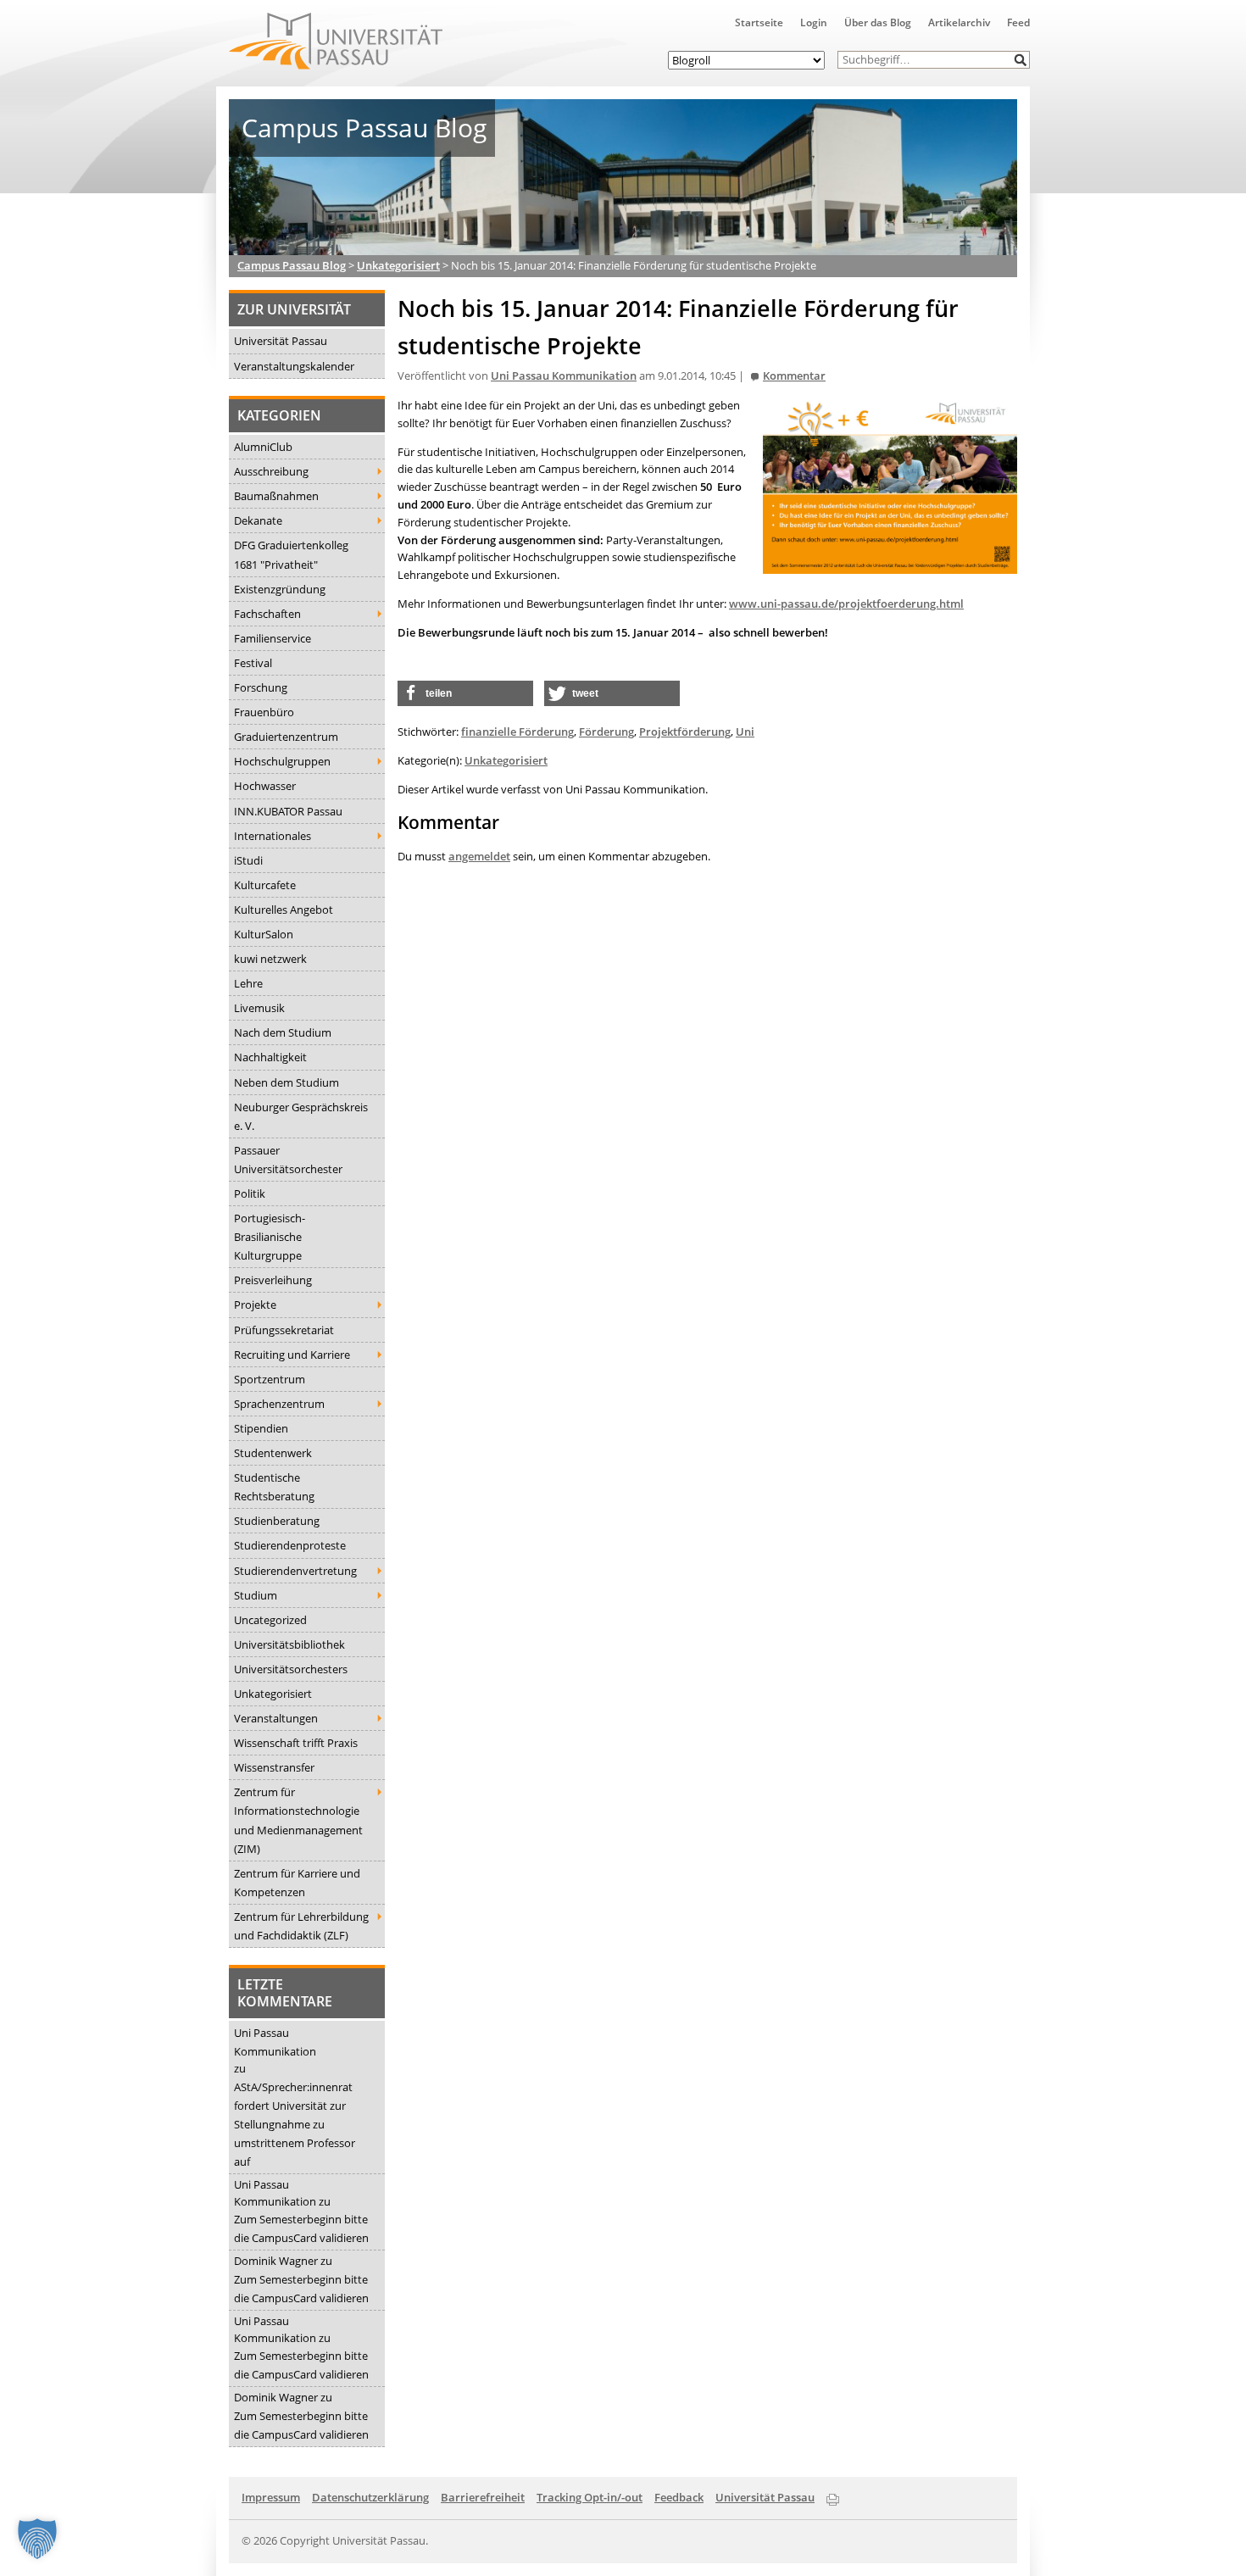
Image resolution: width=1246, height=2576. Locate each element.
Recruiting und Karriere (292, 1355)
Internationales (273, 836)
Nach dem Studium (283, 1032)
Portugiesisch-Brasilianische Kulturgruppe (270, 1237)
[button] (1021, 60)
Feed (1018, 22)
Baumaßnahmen (276, 496)
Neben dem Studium (286, 1082)
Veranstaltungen (276, 1718)
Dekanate (258, 520)
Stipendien (261, 1428)
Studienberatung (277, 1521)
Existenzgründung (280, 589)
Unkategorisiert (273, 1694)
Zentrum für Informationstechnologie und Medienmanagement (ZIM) (298, 1820)
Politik (250, 1193)
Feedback (679, 2497)
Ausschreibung (271, 471)
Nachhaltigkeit (270, 1057)
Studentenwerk (273, 1453)
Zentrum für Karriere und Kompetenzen (297, 1883)
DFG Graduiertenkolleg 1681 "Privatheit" (291, 554)
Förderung (606, 732)
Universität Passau (281, 341)
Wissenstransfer (274, 1767)
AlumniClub (263, 447)
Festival (253, 663)
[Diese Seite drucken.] (833, 2496)
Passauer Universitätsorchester (288, 1160)
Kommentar (794, 376)
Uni (745, 732)
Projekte (255, 1305)
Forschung (261, 687)
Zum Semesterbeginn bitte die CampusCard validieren (301, 2228)
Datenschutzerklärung (370, 2497)
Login (814, 22)
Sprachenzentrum (279, 1404)
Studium (256, 1595)
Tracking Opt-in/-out (590, 2497)
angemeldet (479, 856)
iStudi (248, 860)
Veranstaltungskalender (294, 366)
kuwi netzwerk (270, 959)
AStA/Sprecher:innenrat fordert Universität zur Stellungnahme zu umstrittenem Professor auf (295, 2124)
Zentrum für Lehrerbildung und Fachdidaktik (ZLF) (301, 1926)
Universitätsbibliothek (289, 1644)
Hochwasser (265, 786)
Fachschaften (267, 614)
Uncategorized (270, 1620)
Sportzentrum (270, 1379)
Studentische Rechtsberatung (274, 1487)
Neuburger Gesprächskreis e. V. (301, 1116)
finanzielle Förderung (517, 732)
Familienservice (273, 638)
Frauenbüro (264, 712)
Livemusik (259, 1008)
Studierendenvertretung (295, 1571)
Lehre (248, 983)
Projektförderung (685, 732)
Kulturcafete (265, 885)
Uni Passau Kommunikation (275, 2042)
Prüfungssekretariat (284, 1330)
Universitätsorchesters (291, 1669)
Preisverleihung (273, 1280)
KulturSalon (264, 934)
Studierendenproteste (290, 1545)
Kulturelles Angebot (284, 910)
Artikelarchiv (959, 22)
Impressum (271, 2497)
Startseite (759, 22)
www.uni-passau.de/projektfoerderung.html (846, 604)
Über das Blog (878, 22)
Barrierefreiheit (483, 2497)
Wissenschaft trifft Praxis (296, 1743)
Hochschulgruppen (282, 761)
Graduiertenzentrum (286, 737)
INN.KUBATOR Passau (288, 811)
